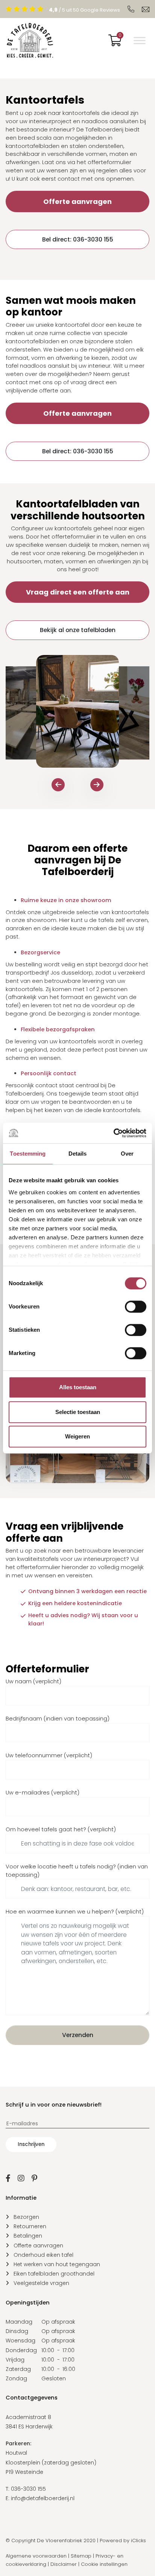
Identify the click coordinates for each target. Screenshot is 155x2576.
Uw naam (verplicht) (33, 1681)
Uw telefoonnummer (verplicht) (49, 1755)
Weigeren (77, 1436)
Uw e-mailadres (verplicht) (43, 1793)
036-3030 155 (28, 2489)
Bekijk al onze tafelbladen (78, 630)
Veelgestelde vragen (41, 2283)
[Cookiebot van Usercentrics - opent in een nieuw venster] (113, 1133)
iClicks (138, 2541)
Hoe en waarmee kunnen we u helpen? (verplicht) (75, 1912)
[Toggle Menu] (140, 41)
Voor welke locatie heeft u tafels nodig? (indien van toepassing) (77, 1871)
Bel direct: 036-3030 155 (78, 239)
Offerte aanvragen (77, 201)
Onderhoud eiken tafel (43, 2255)
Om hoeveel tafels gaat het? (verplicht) (61, 1829)
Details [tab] (78, 1154)
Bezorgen (26, 2217)
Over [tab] (127, 1154)
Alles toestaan (78, 1387)
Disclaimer (64, 2564)
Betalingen (28, 2236)
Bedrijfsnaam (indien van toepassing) (58, 1719)
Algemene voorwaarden (36, 2556)
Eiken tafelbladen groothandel (54, 2274)
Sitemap (81, 2556)
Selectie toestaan (78, 1412)
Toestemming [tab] (28, 1154)
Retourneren (30, 2226)
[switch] (136, 1307)
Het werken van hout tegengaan (57, 2264)
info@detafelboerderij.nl (43, 2498)
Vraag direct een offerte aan (78, 592)
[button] (58, 785)
